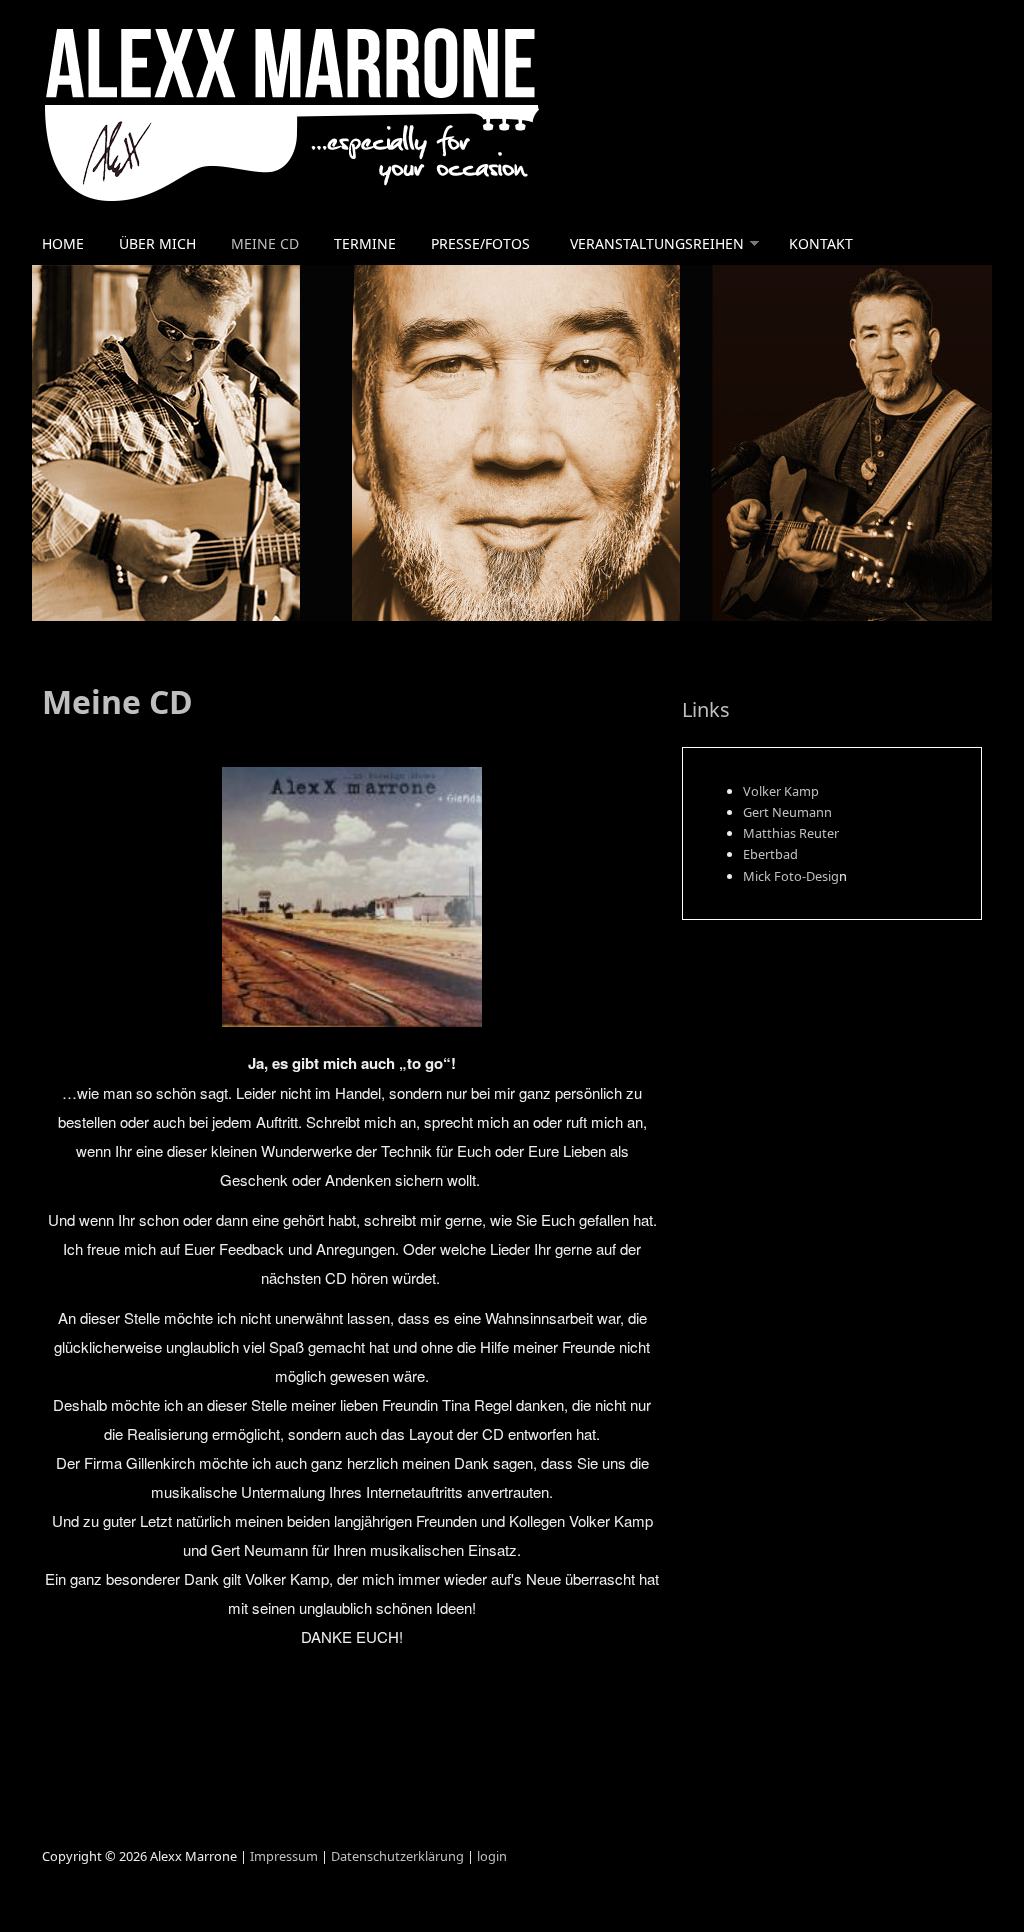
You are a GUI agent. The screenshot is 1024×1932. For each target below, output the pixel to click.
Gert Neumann (787, 812)
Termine (365, 243)
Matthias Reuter (791, 833)
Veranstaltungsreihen (657, 243)
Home (63, 243)
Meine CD (265, 243)
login (492, 1856)
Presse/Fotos (480, 243)
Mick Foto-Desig (791, 876)
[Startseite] (352, 111)
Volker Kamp (781, 791)
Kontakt (821, 243)
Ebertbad (770, 854)
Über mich (157, 243)
